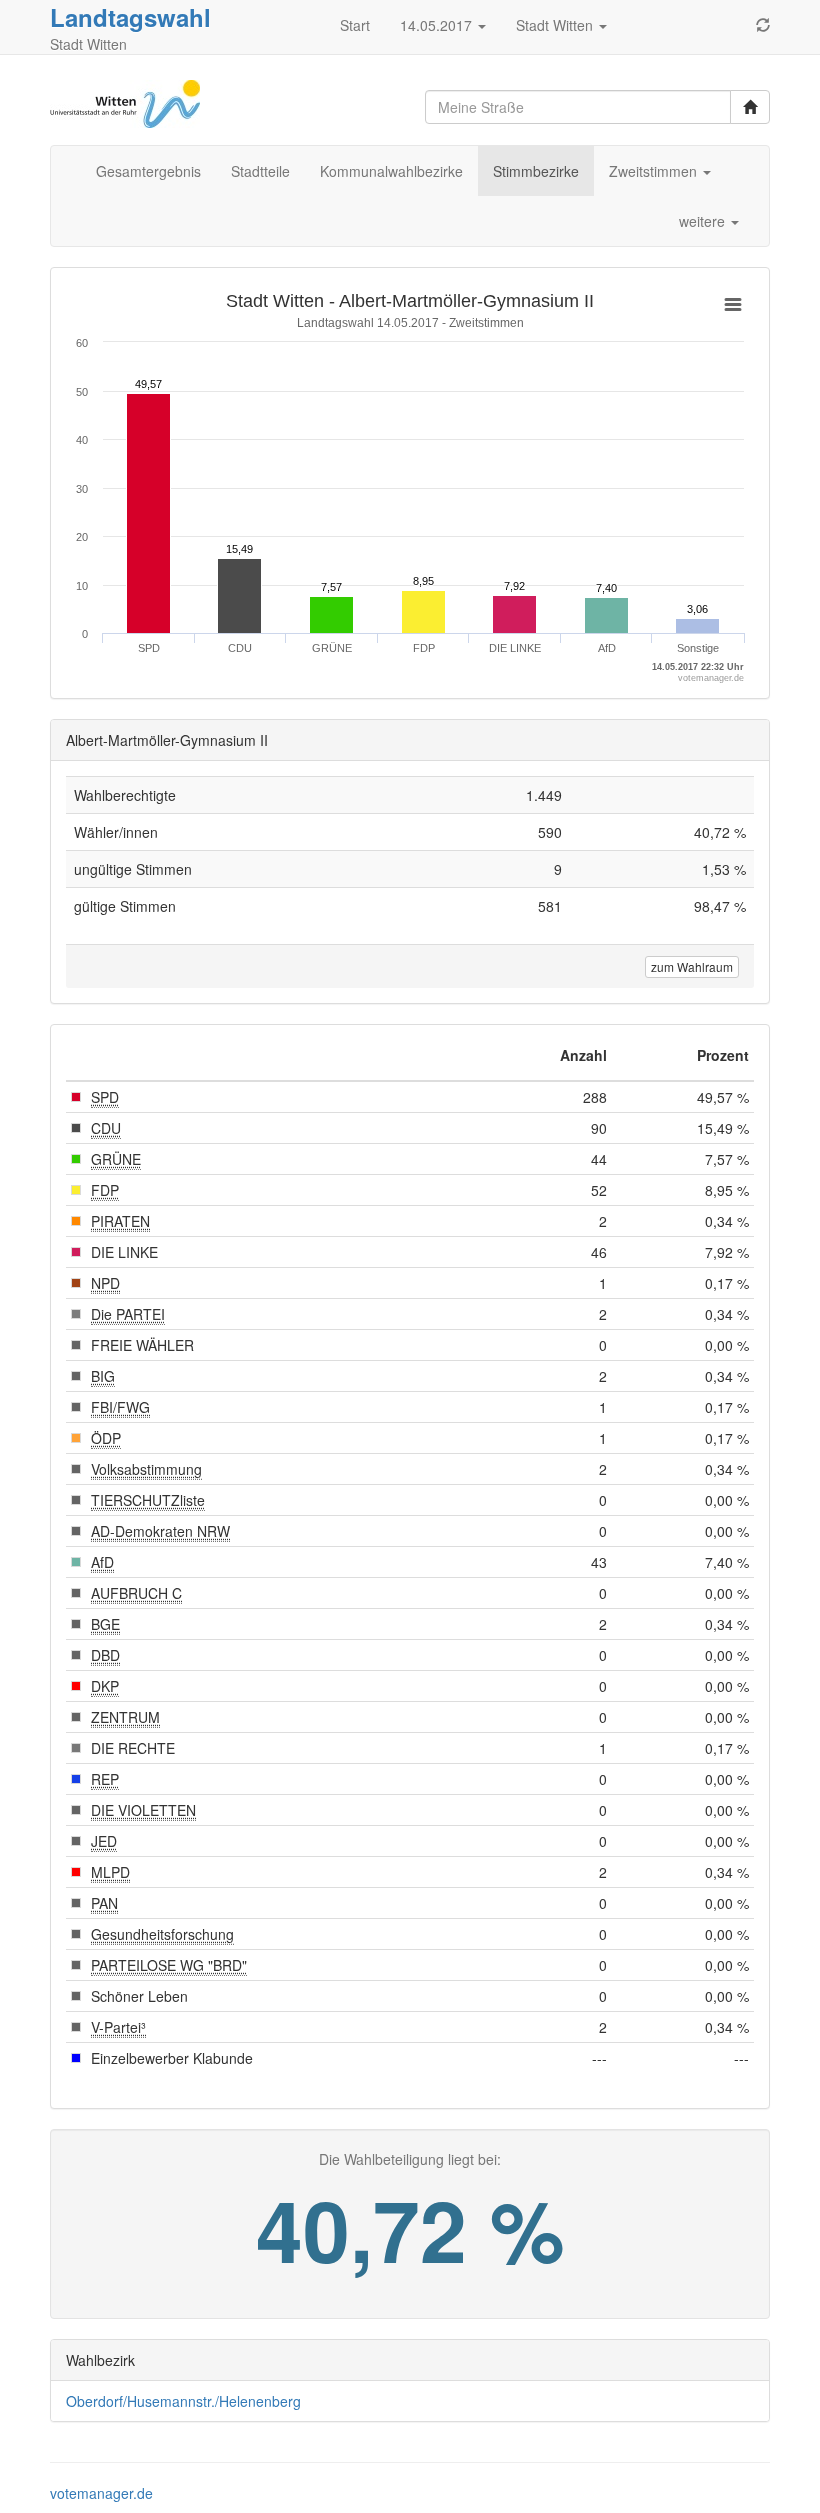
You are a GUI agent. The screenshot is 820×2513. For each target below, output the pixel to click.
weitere (704, 221)
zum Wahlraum (692, 966)
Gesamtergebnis (148, 171)
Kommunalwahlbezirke (391, 171)
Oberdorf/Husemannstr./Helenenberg (183, 2401)
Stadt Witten (556, 25)
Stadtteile (260, 171)
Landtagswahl (130, 17)
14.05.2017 (438, 25)
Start (355, 25)
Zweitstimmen (655, 171)
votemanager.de (101, 2493)
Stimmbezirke (536, 171)
